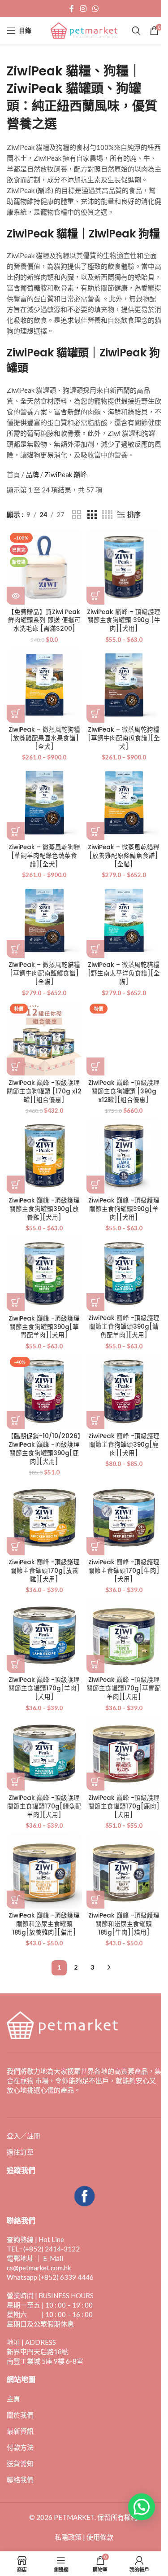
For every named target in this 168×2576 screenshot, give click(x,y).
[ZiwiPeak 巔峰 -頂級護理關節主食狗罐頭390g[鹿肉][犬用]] (124, 1391)
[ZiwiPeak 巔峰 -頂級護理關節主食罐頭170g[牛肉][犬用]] (124, 1518)
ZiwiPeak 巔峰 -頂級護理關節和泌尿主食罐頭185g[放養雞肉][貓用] (44, 1924)
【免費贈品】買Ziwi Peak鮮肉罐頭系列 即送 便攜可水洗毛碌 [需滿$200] (44, 621)
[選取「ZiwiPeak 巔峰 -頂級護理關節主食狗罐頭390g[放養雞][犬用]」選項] (16, 1185)
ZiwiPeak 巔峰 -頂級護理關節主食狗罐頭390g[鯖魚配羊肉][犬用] (124, 1327)
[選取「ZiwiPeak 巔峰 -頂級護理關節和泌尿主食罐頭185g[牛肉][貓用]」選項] (95, 1900)
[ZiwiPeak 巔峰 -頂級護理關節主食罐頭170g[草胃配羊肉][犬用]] (124, 1636)
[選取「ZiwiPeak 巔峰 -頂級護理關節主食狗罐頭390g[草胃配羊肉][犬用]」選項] (16, 1302)
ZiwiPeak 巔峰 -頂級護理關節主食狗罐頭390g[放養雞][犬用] (44, 1209)
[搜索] (136, 31)
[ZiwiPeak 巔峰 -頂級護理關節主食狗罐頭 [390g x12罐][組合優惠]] (124, 1038)
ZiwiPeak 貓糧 (42, 234)
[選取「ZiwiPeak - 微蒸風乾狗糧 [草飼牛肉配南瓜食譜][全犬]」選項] (95, 714)
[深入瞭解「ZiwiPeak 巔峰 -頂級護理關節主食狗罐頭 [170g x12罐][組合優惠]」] (16, 1066)
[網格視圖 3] (92, 515)
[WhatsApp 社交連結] (96, 9)
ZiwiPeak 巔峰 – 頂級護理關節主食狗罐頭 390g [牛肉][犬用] (124, 621)
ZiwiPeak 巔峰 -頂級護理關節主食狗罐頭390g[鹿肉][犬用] (124, 1445)
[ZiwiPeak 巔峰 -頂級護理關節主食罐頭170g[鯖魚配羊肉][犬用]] (44, 1753)
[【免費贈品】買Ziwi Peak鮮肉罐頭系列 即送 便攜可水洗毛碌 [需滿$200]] (44, 567)
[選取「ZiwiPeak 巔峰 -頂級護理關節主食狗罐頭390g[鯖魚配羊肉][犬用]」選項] (95, 1302)
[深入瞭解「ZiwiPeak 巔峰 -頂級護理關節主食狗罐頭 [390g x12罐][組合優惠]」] (95, 1066)
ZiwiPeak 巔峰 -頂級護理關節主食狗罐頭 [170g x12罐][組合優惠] (44, 1091)
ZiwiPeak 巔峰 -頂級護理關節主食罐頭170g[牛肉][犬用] (124, 1571)
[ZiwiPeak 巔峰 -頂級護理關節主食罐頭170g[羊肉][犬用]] (44, 1636)
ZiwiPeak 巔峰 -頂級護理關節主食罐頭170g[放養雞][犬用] (44, 1571)
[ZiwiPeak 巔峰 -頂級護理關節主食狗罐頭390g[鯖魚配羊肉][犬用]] (124, 1274)
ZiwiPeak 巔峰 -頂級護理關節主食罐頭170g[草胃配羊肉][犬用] (124, 1688)
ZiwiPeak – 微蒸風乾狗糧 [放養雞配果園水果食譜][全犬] (44, 738)
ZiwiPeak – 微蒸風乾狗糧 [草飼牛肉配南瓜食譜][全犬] (124, 738)
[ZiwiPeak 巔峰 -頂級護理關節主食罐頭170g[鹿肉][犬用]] (124, 1753)
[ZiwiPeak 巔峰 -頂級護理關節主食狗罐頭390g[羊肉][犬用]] (124, 1156)
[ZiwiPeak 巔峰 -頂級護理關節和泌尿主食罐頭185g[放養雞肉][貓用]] (44, 1871)
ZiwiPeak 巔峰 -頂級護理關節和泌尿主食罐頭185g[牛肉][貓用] (124, 1924)
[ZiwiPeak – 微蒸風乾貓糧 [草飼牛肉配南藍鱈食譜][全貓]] (44, 921)
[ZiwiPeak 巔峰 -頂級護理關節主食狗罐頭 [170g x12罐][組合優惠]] (44, 1038)
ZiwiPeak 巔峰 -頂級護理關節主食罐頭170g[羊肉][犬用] (44, 1688)
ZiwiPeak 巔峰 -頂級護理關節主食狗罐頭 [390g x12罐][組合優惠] (124, 1091)
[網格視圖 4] (107, 515)
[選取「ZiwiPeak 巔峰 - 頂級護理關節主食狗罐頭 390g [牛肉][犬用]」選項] (95, 596)
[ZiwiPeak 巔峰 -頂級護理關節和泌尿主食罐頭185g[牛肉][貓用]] (124, 1871)
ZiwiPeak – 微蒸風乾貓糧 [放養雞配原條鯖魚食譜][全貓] (124, 856)
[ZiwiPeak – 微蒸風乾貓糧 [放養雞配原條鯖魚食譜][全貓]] (124, 803)
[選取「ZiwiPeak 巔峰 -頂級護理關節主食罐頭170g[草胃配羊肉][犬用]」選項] (95, 1664)
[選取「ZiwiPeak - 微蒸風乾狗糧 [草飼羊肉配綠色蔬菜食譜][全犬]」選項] (16, 831)
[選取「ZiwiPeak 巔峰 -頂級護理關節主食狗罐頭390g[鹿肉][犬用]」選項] (95, 1420)
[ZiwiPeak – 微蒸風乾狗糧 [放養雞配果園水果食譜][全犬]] (44, 685)
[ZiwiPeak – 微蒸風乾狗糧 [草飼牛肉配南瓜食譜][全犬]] (124, 685)
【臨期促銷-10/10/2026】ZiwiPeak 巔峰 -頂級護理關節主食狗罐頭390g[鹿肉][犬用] (44, 1449)
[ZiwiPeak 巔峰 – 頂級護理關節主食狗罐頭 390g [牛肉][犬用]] (124, 567)
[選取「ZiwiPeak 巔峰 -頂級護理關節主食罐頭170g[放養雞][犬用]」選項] (16, 1546)
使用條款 (100, 2537)
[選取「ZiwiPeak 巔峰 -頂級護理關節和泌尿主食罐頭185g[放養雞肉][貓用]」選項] (16, 1900)
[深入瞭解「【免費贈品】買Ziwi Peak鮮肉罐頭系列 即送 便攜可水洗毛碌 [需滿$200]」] (16, 596)
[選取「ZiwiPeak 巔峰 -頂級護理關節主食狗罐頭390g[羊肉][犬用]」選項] (95, 1185)
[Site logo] (84, 30)
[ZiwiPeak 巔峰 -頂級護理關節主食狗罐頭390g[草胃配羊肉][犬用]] (44, 1274)
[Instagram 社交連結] (83, 9)
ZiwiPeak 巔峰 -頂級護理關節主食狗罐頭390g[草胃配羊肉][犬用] (44, 1327)
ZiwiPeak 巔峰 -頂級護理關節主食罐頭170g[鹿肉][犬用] (124, 1806)
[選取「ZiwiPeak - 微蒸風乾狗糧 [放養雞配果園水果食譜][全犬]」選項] (16, 714)
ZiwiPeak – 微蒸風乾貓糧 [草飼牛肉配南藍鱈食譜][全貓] (44, 973)
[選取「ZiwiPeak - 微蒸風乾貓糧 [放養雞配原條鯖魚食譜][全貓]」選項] (95, 831)
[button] (16, 1420)
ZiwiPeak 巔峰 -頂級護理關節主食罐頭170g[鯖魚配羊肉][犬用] (44, 1806)
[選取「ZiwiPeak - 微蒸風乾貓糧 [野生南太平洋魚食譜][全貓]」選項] (95, 949)
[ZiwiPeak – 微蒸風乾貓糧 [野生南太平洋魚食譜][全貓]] (124, 921)
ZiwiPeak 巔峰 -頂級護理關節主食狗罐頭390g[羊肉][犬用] (124, 1209)
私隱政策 (68, 2537)
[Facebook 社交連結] (72, 9)
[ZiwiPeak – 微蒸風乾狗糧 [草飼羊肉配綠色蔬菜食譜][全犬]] (44, 803)
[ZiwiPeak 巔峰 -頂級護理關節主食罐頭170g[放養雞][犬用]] (44, 1518)
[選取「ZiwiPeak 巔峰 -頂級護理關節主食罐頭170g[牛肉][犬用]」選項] (95, 1546)
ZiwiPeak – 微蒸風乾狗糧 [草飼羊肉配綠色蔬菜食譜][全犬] (44, 856)
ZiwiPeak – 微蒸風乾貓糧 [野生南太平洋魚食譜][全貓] (124, 973)
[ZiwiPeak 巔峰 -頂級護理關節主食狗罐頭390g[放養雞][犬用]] (44, 1156)
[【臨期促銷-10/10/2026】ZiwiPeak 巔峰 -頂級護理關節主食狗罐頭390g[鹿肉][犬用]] (44, 1391)
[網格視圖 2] (77, 515)
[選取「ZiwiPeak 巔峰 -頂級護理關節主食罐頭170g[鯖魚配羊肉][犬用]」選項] (16, 1782)
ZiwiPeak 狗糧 (124, 234)
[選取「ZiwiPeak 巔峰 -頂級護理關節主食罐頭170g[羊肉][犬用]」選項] (16, 1664)
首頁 (13, 474)
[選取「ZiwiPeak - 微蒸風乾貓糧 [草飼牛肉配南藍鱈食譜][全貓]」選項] (16, 949)
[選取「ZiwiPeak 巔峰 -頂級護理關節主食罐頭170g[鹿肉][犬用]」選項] (95, 1782)
